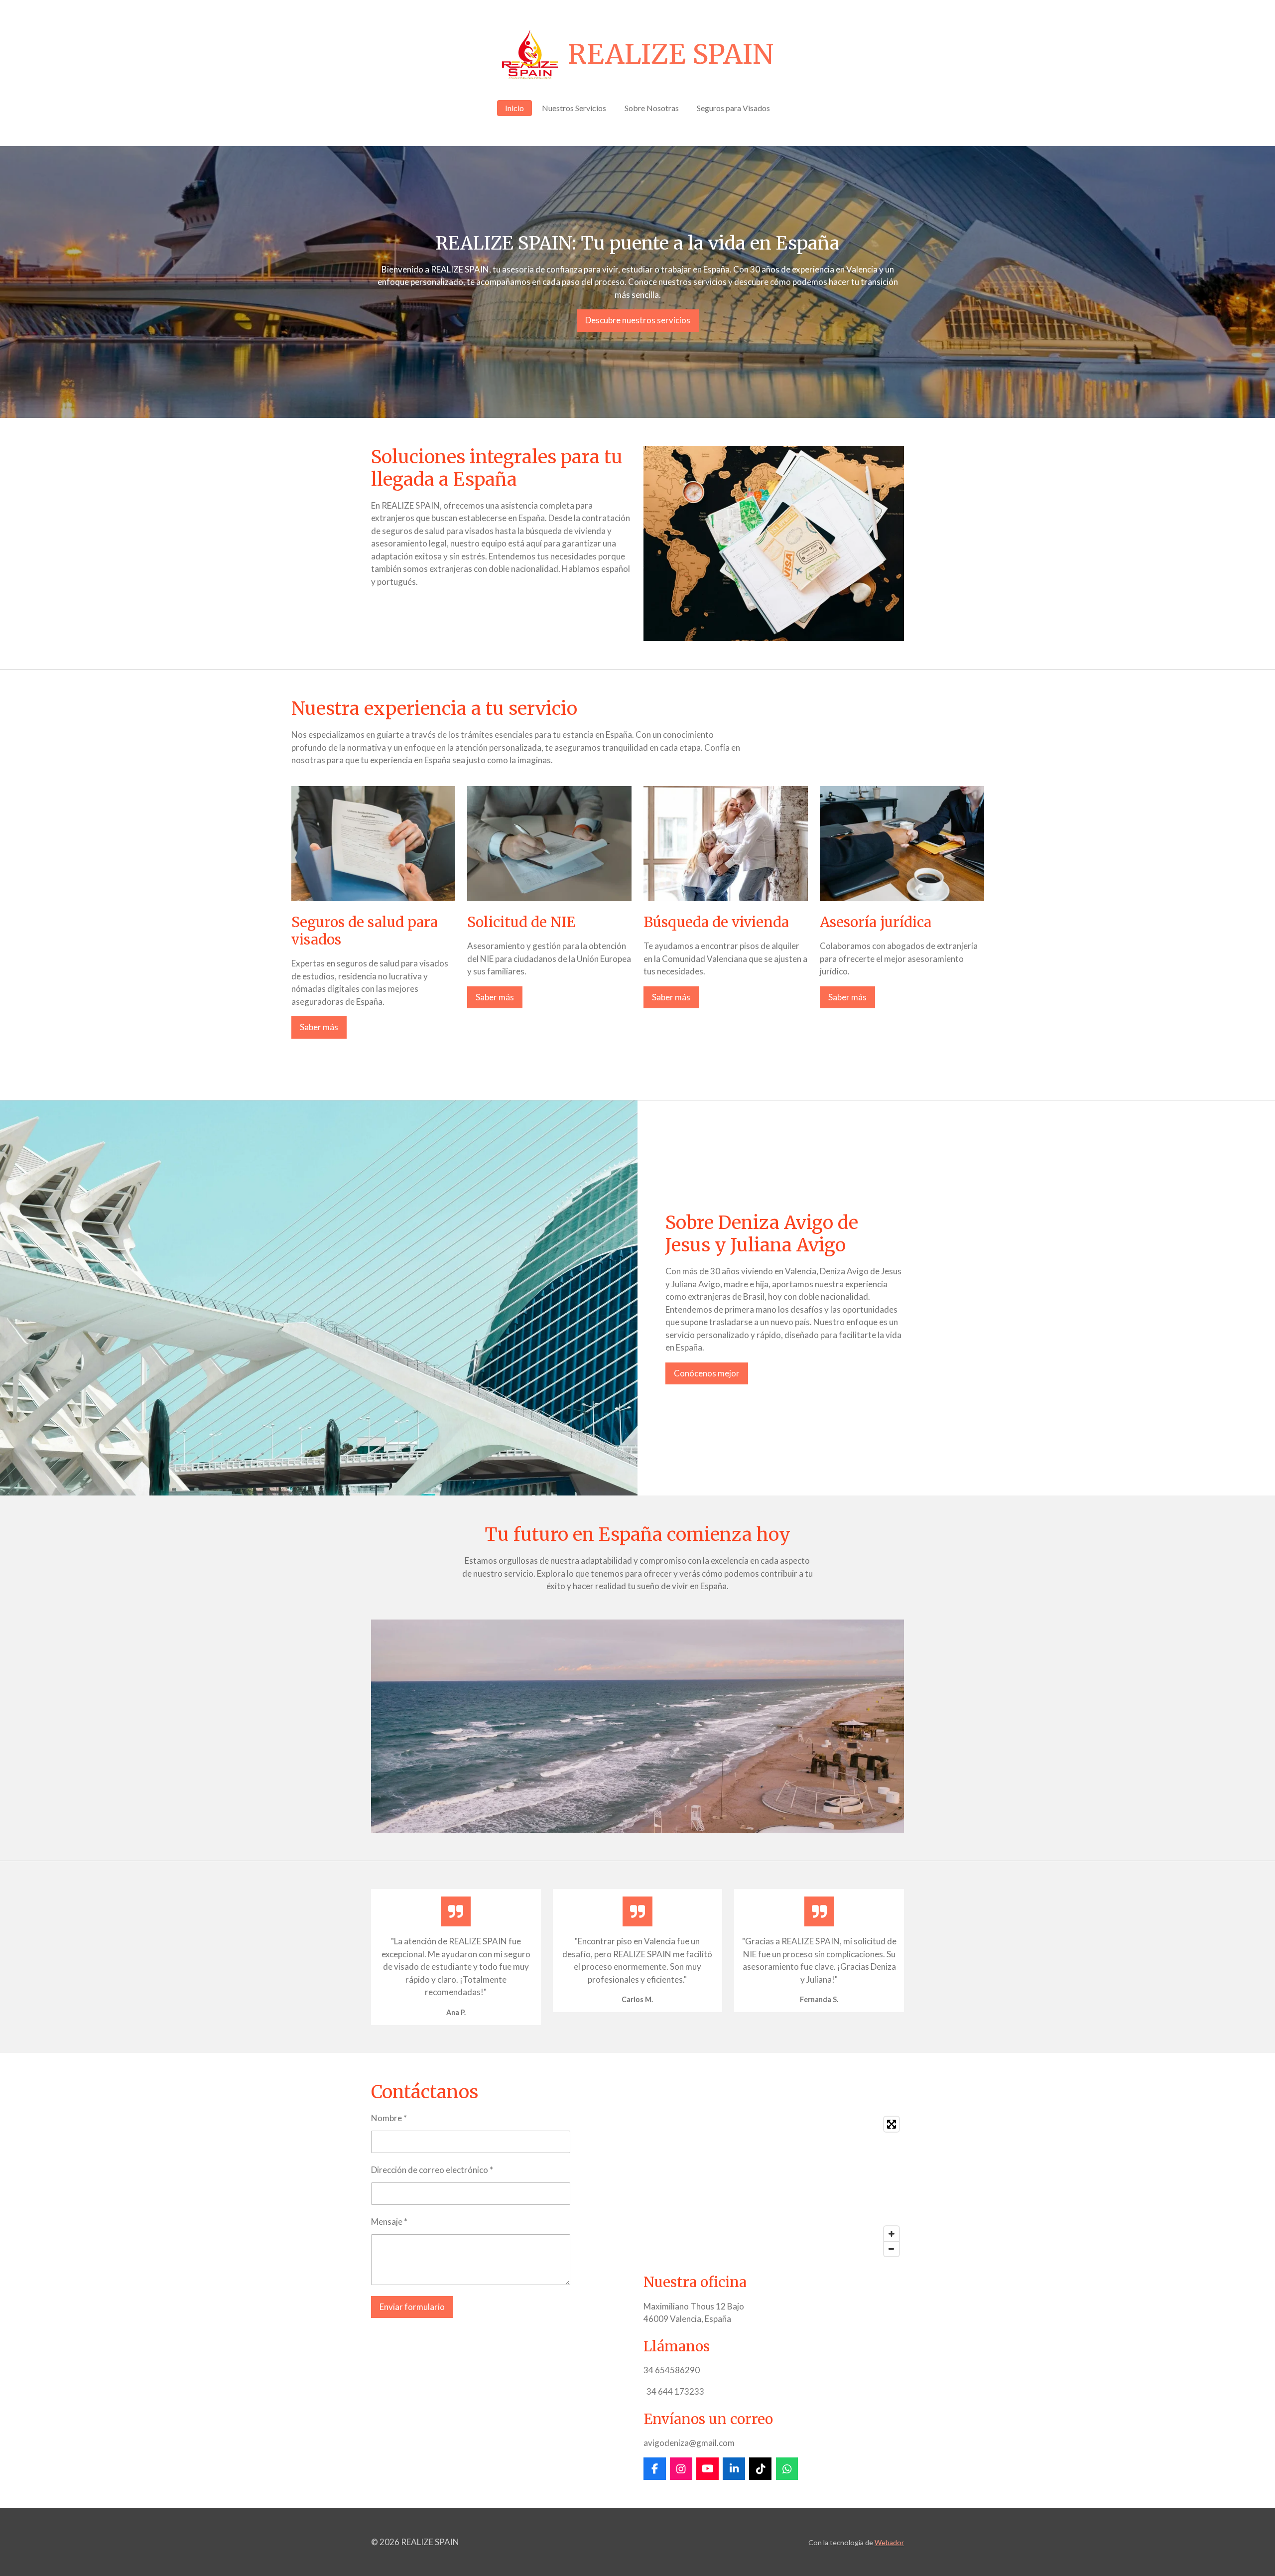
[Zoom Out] (892, 2249)
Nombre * (389, 2118)
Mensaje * (389, 2222)
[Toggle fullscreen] (892, 2124)
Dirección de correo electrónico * (432, 2170)
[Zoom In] (892, 2234)
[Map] (774, 2186)
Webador (889, 2542)
